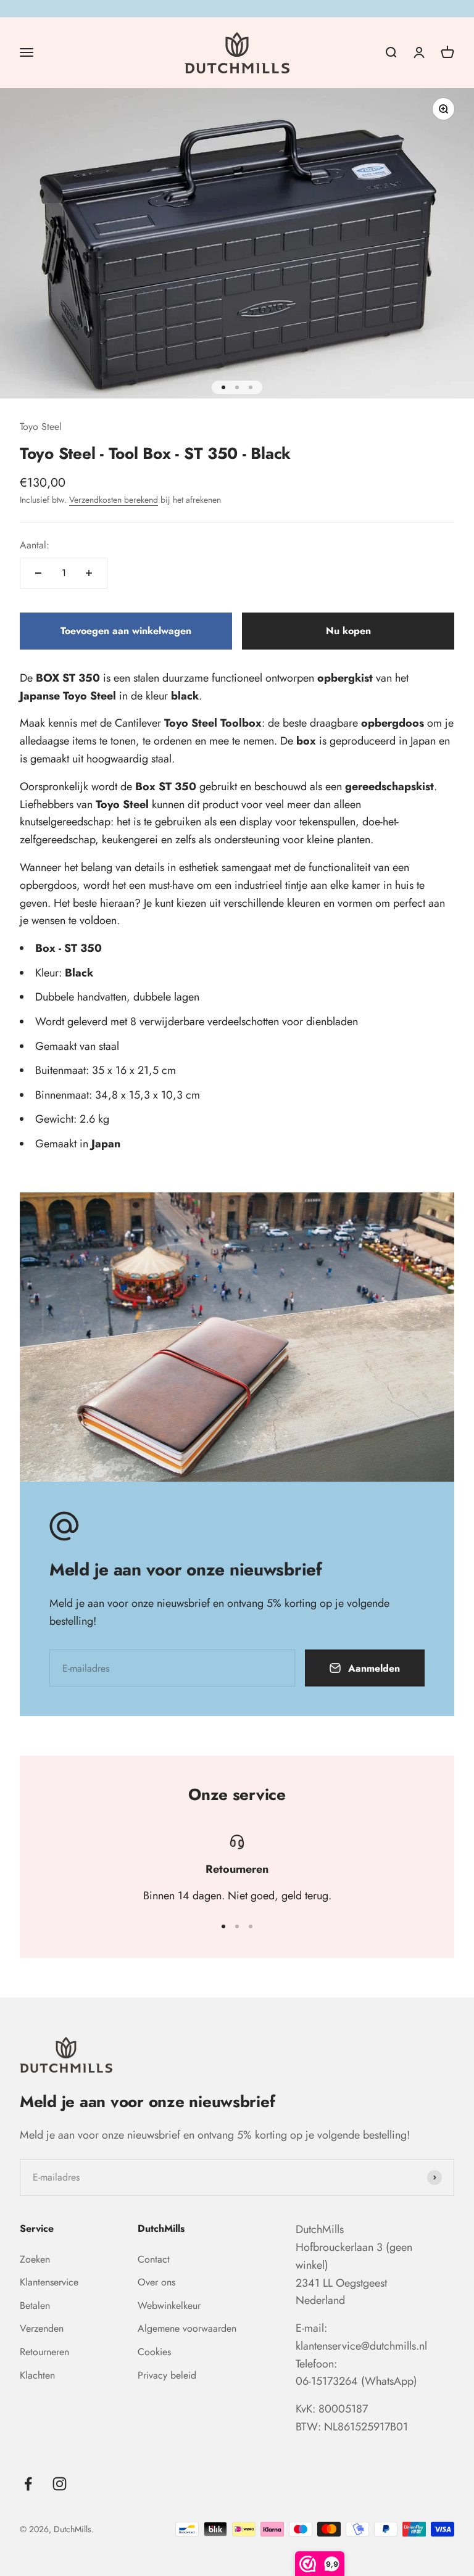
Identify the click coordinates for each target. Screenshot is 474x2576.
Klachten (37, 2375)
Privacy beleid (167, 2375)
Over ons (156, 2282)
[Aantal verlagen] (38, 573)
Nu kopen (348, 631)
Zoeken (35, 2259)
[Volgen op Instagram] (60, 2484)
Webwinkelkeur (169, 2306)
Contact (154, 2259)
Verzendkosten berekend (114, 500)
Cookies (154, 2352)
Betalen (35, 2306)
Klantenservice (49, 2282)
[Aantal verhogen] (89, 573)
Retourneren (44, 2352)
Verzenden (42, 2328)
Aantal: (35, 545)
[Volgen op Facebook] (28, 2484)
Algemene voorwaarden (187, 2328)
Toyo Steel (41, 427)
